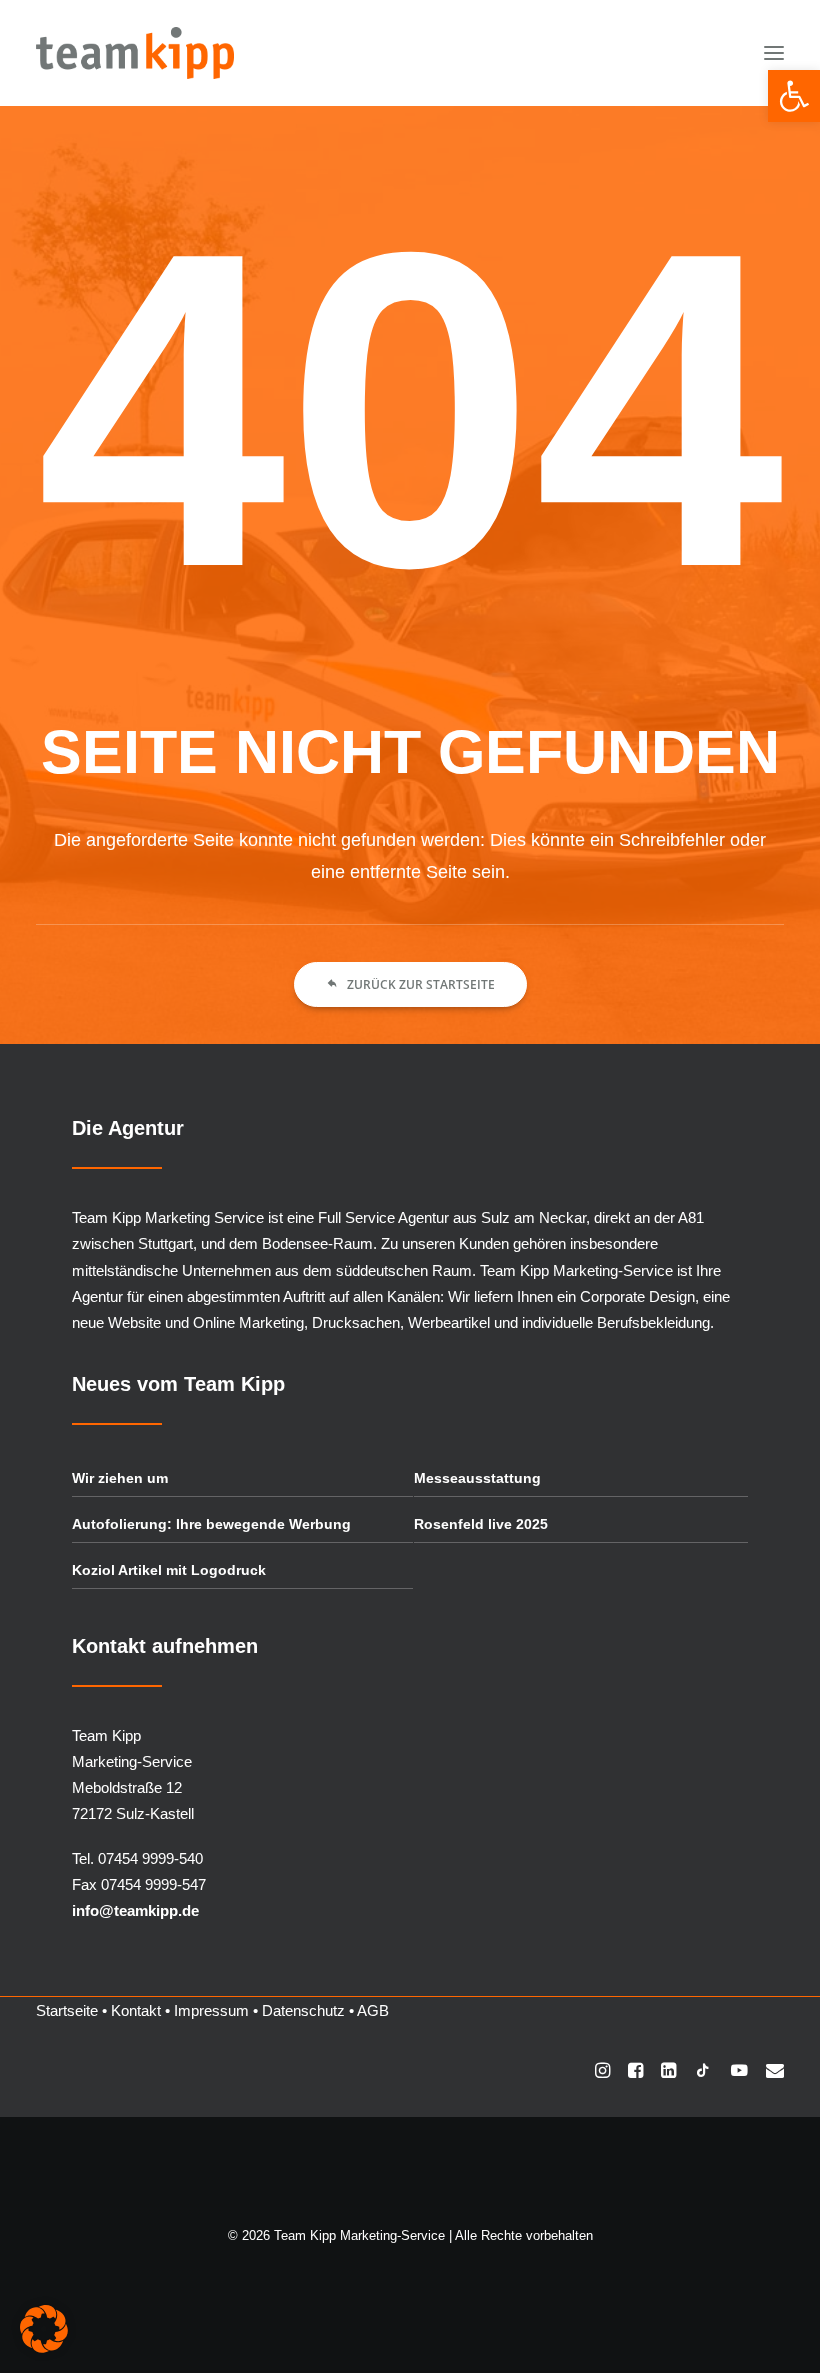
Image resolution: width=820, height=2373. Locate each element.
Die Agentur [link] (128, 1128)
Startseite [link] (67, 2010)
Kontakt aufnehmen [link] (165, 1646)
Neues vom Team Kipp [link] (178, 1384)
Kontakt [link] (136, 2010)
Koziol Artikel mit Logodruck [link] (169, 1570)
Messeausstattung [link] (477, 1478)
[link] (794, 96)
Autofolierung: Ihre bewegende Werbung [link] (211, 1524)
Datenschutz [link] (303, 2010)
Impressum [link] (211, 2010)
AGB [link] (373, 2010)
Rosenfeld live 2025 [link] (481, 1524)
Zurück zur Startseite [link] (421, 984)
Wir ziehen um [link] (120, 1478)
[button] (774, 53)
